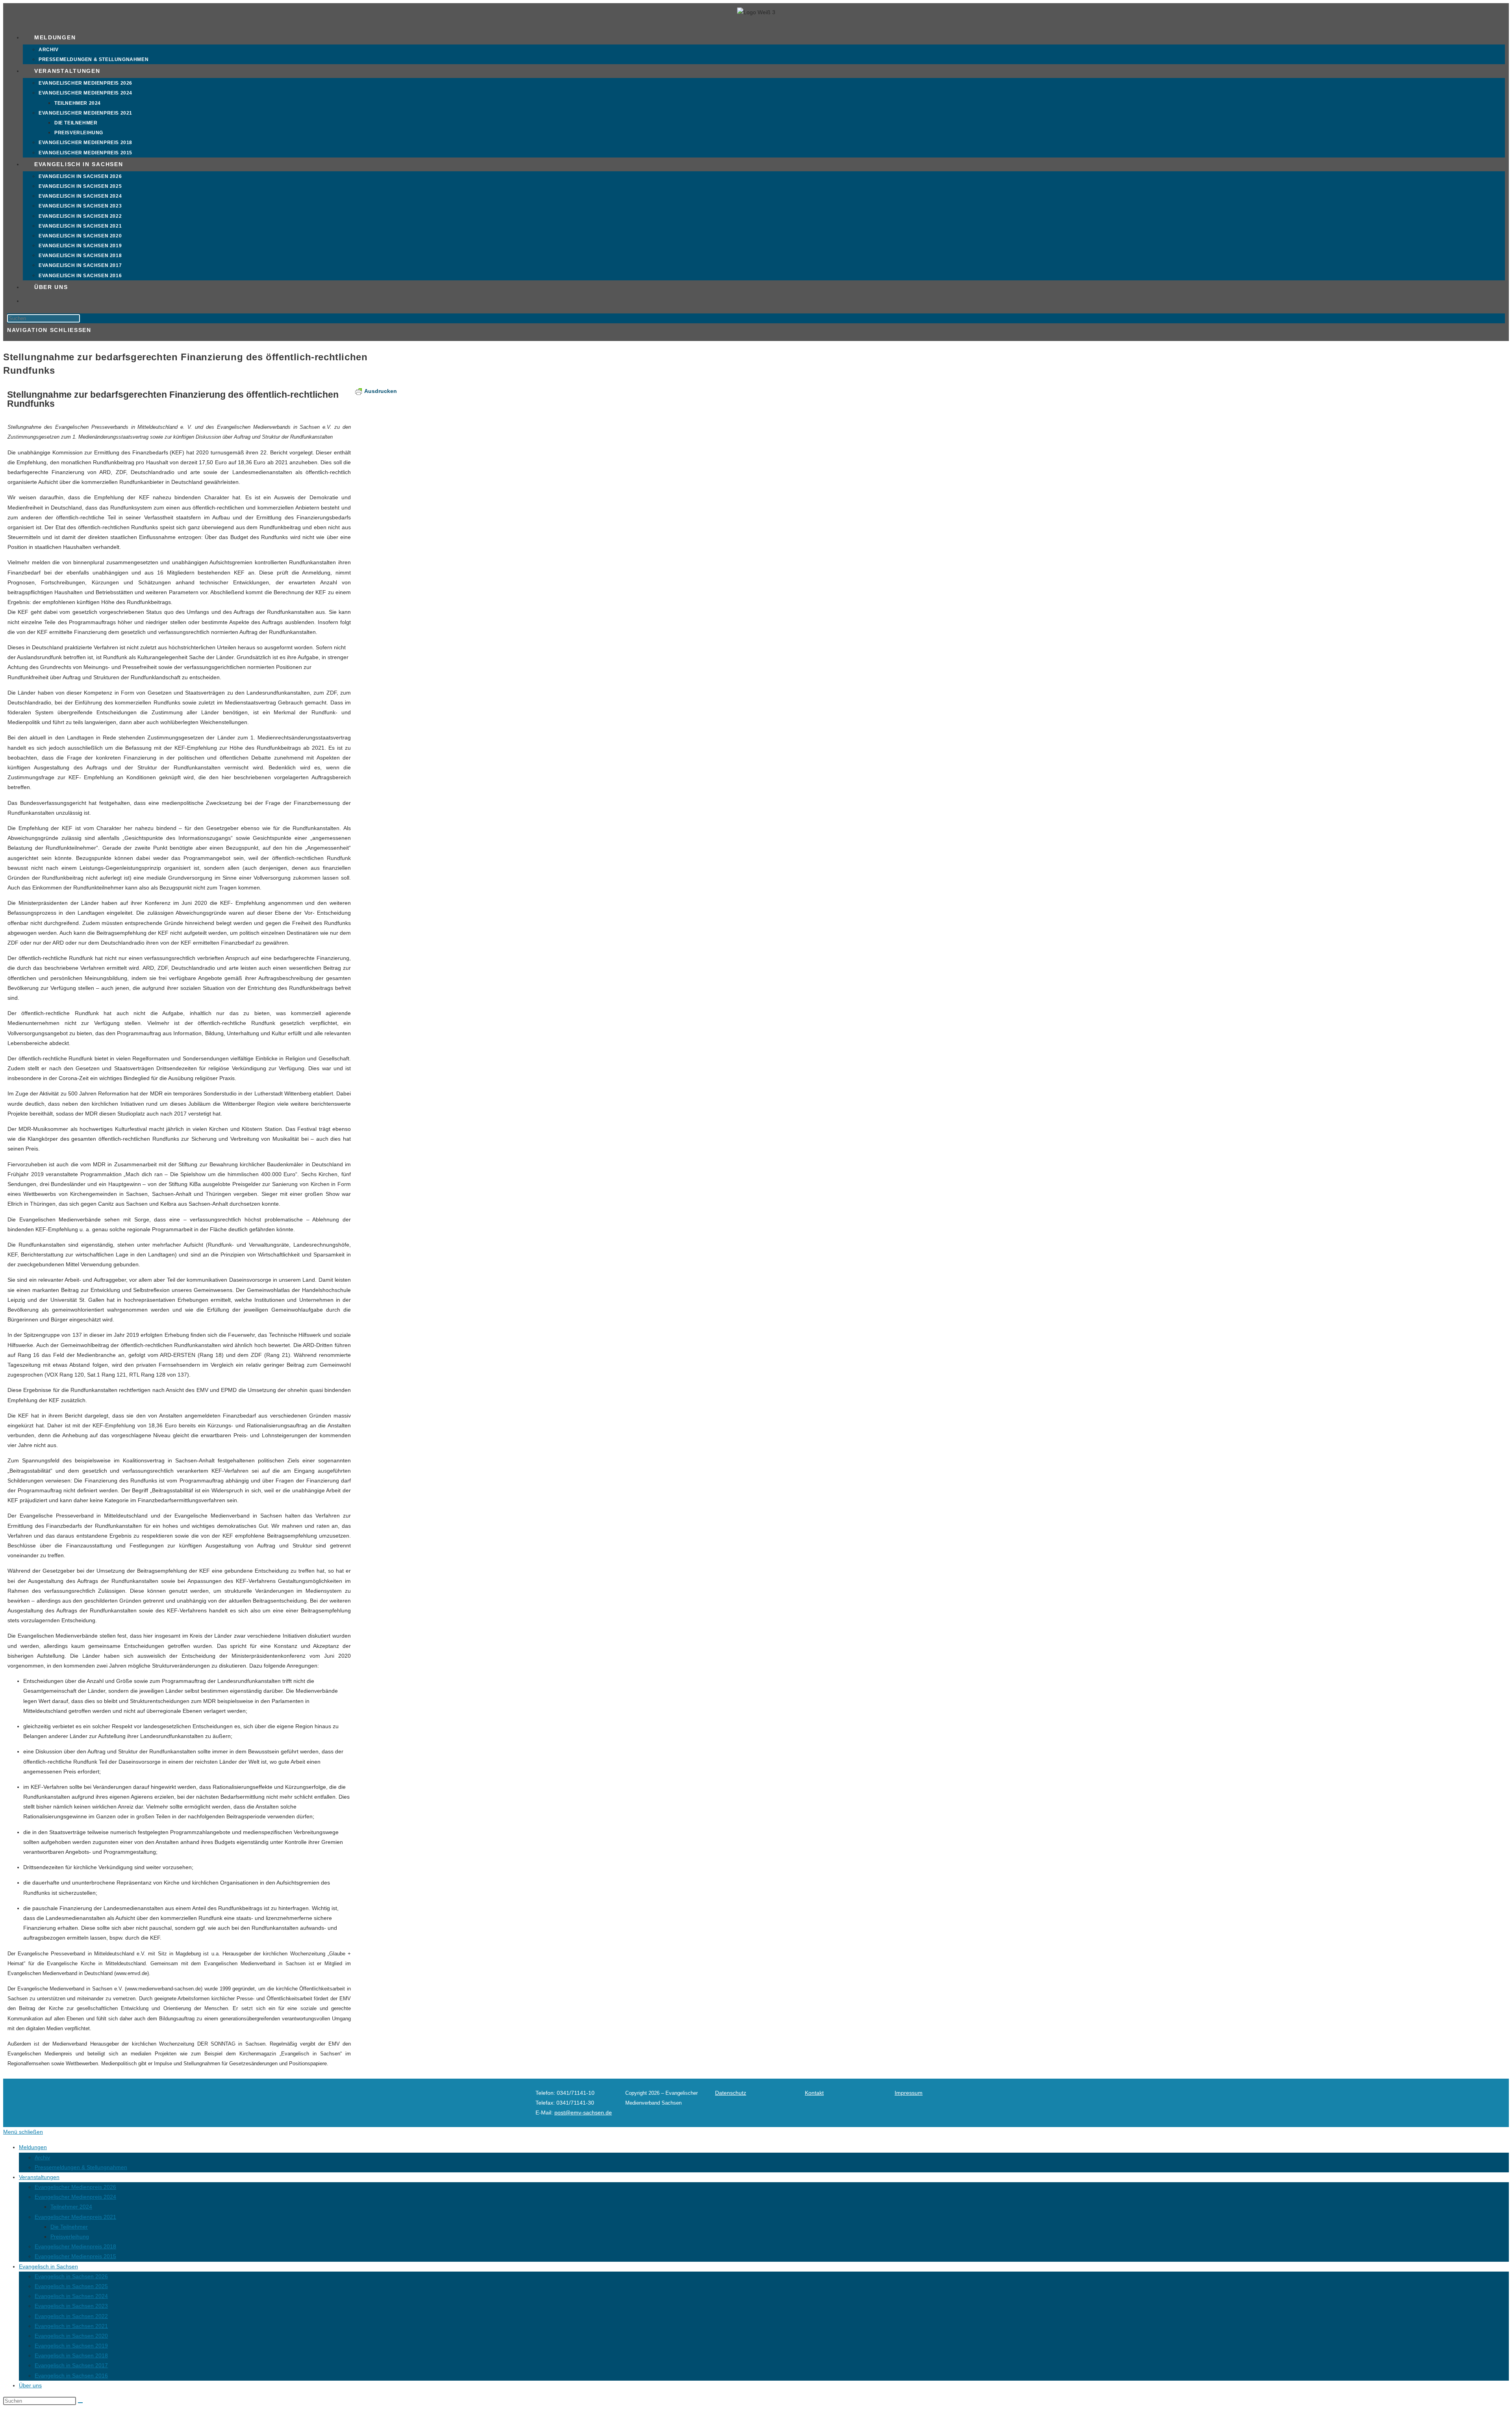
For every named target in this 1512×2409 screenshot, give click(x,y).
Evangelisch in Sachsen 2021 (71, 2326)
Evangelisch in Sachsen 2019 (71, 2346)
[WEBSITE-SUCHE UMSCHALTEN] (34, 301)
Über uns (30, 2385)
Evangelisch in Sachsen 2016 (71, 2376)
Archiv (42, 2157)
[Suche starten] (80, 2403)
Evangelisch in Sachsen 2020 (71, 2336)
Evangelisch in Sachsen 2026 (71, 2276)
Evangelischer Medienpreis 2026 (75, 2187)
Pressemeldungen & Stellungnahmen (81, 2167)
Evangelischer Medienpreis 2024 (75, 2197)
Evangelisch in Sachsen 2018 (71, 2355)
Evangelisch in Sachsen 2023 (71, 2306)
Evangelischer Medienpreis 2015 (75, 2256)
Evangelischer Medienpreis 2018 (75, 2246)
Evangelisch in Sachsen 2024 (71, 2296)
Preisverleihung (70, 2237)
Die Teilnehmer (69, 2227)
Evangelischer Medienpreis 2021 (75, 2217)
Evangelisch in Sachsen (48, 2266)
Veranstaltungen (39, 2177)
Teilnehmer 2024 (71, 2207)
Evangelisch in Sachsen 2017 (71, 2365)
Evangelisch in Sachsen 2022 (71, 2316)
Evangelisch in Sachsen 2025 (71, 2286)
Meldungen (33, 2147)
